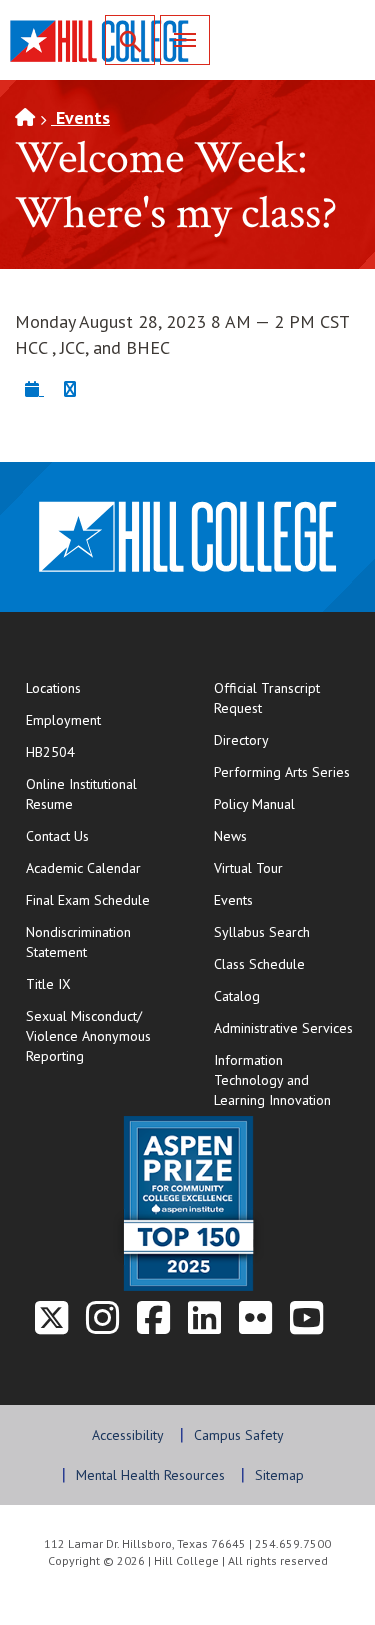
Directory (241, 740)
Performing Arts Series (282, 772)
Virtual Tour (248, 868)
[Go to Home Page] (25, 117)
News (230, 836)
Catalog (237, 996)
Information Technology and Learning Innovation (272, 1080)
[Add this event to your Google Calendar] (70, 388)
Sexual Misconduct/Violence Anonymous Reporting (88, 1036)
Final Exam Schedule (99, 899)
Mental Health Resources (150, 1475)
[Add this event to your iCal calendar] (34, 388)
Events (80, 117)
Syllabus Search (262, 932)
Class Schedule (287, 963)
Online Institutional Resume (99, 794)
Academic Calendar (83, 868)
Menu (185, 40)
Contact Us (99, 835)
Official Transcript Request (287, 698)
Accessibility (128, 1435)
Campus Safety (239, 1435)
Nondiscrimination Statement (78, 942)
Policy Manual (254, 804)
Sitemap (279, 1475)
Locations (53, 688)
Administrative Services (283, 1028)
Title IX (48, 984)
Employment (63, 720)
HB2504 (50, 752)
